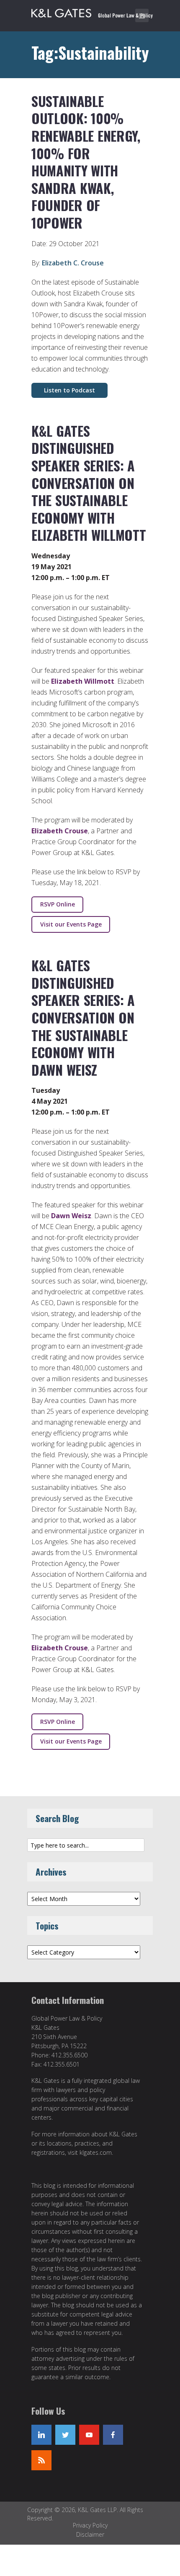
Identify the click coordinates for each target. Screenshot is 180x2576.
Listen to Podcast (69, 390)
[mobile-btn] (142, 15)
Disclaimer (90, 2534)
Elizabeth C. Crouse (73, 263)
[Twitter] (65, 2435)
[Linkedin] (41, 2435)
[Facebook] (113, 2435)
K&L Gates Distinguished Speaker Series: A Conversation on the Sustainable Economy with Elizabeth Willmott (89, 483)
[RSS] (41, 2460)
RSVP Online (58, 904)
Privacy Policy (90, 2525)
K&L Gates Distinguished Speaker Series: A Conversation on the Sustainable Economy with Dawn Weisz (83, 1017)
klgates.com (96, 2152)
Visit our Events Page (71, 924)
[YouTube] (89, 2435)
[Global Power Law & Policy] (92, 12)
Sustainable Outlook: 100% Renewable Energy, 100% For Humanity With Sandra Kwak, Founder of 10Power (86, 162)
